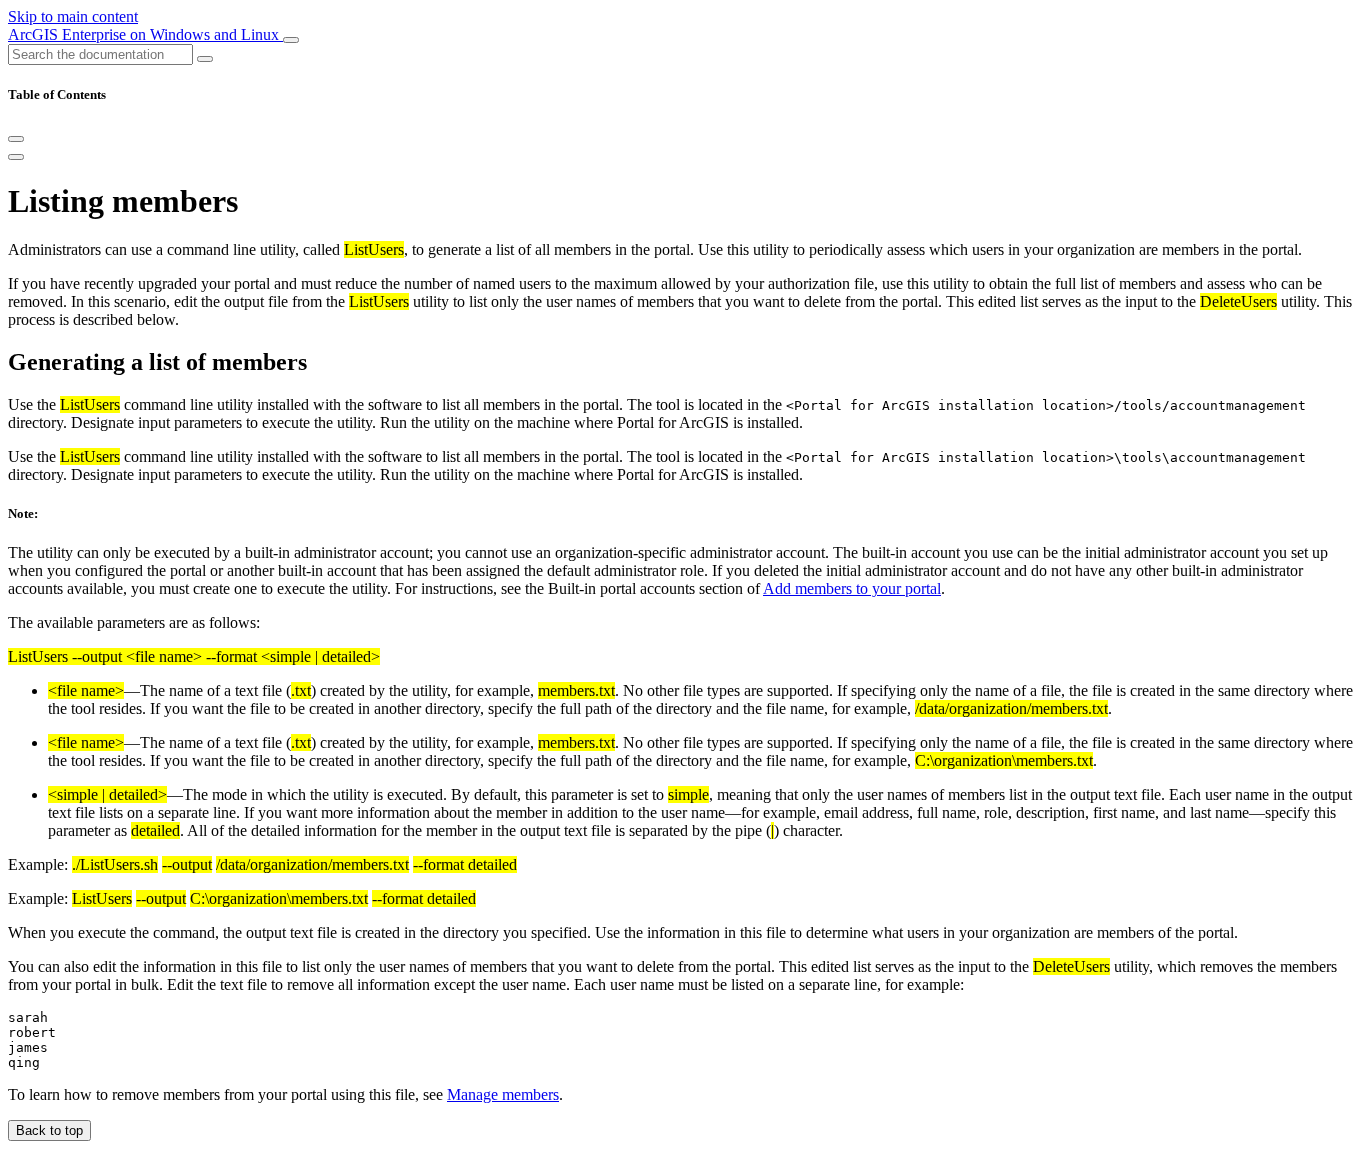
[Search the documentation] (205, 59)
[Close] (16, 139)
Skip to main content (73, 16)
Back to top (49, 1130)
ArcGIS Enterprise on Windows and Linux (145, 34)
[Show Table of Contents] (16, 157)
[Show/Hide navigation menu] (291, 40)
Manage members (503, 1094)
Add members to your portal (852, 588)
